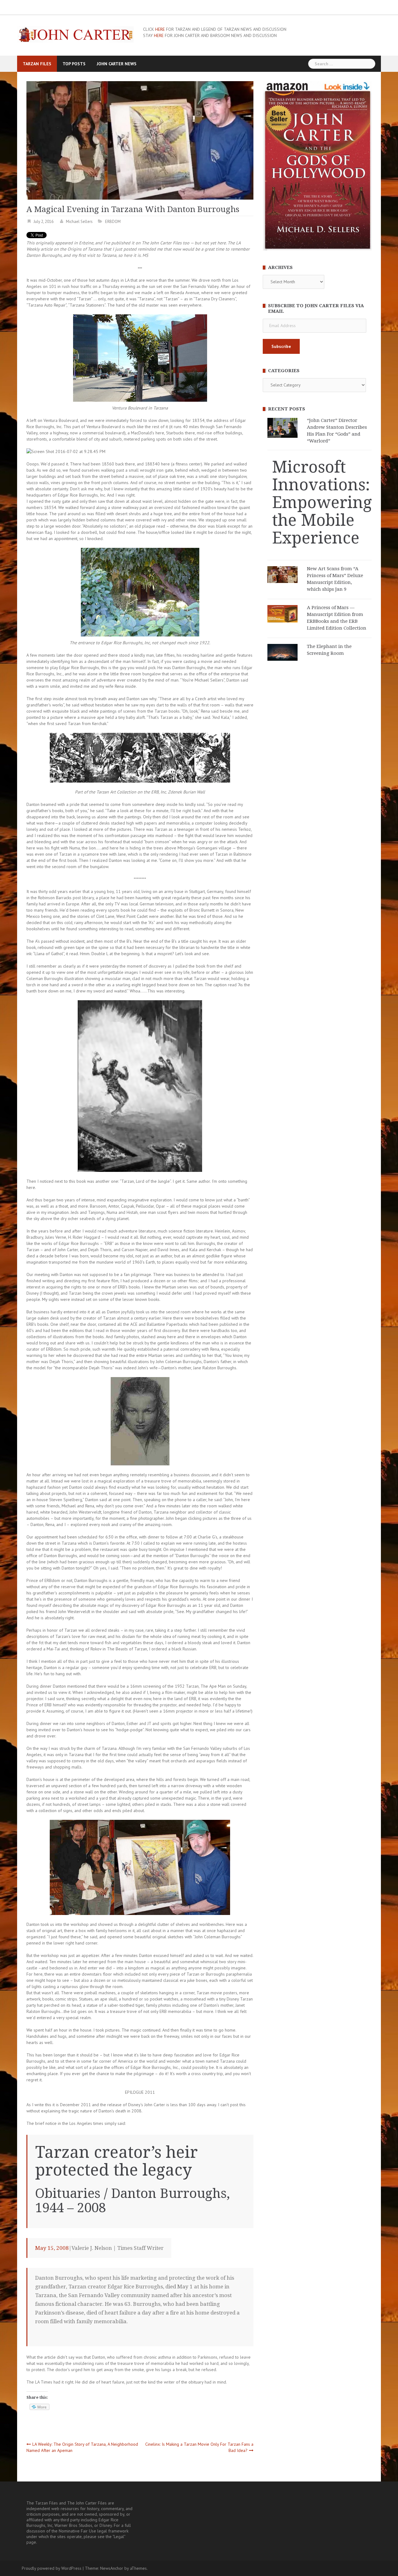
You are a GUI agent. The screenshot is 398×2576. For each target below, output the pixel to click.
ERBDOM (113, 222)
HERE (160, 29)
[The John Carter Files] (75, 34)
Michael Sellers (79, 222)
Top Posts (74, 64)
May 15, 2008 (52, 2248)
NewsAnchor (112, 2568)
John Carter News (117, 64)
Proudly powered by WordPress (52, 2568)
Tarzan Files (37, 64)
